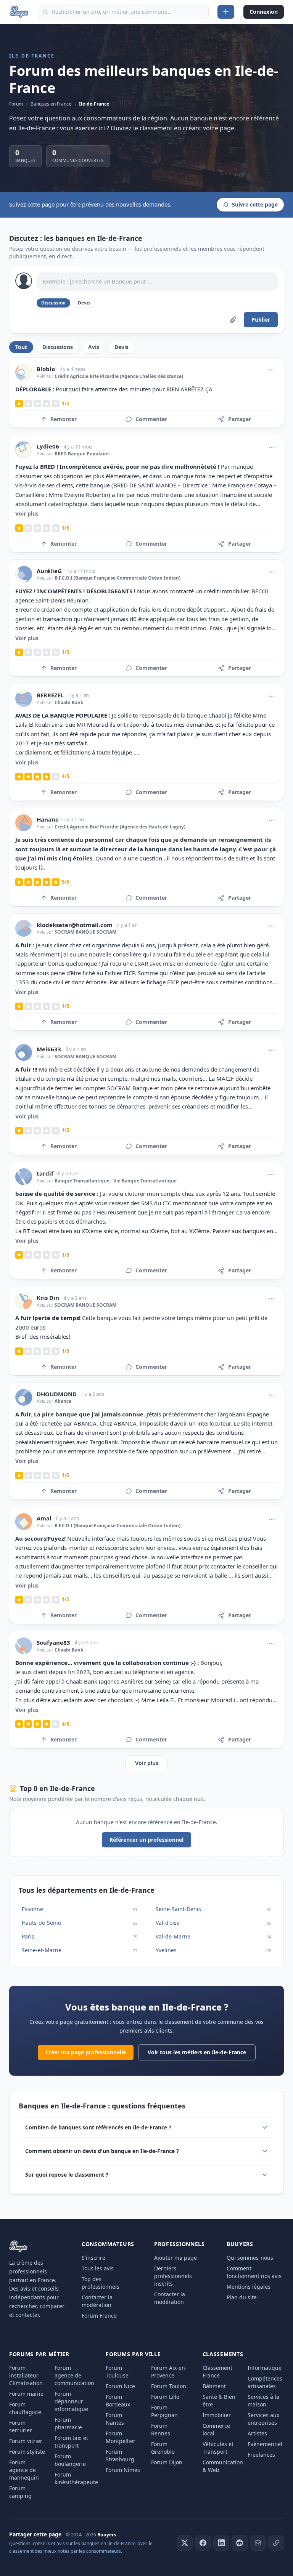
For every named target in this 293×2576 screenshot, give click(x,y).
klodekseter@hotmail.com (75, 925)
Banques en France (51, 104)
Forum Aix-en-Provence (169, 2372)
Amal (44, 1518)
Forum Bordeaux (118, 2401)
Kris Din (48, 1298)
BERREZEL (50, 695)
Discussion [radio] (53, 303)
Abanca (63, 1401)
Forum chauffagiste (25, 2408)
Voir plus (27, 513)
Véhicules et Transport (218, 2448)
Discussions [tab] (58, 347)
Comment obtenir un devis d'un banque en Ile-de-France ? (102, 2151)
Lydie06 (48, 446)
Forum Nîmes (123, 2470)
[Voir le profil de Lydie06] (24, 450)
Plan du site (242, 2297)
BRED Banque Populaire (82, 454)
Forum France (99, 2316)
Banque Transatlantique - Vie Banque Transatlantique (116, 1181)
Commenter (151, 419)
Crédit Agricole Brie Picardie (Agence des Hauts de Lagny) (120, 827)
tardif (45, 1173)
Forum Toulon (169, 2386)
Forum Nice (120, 2386)
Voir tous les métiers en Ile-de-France (197, 2052)
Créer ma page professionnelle (86, 2052)
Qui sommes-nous (250, 2258)
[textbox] (157, 282)
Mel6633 (49, 1049)
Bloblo (46, 369)
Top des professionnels (101, 2283)
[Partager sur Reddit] (240, 2543)
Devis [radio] (84, 303)
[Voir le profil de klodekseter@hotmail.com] (24, 928)
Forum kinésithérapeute (76, 2478)
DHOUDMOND (57, 1394)
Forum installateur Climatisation (26, 2375)
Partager (240, 419)
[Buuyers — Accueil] (19, 12)
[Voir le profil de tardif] (24, 1177)
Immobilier (217, 2415)
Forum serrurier (21, 2426)
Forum (16, 104)
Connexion (264, 12)
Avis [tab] (94, 347)
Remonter (64, 419)
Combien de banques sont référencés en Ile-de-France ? (98, 2127)
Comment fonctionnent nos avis (254, 2272)
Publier (261, 320)
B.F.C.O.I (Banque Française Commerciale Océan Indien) (118, 578)
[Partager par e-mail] (258, 2543)
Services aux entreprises (263, 2419)
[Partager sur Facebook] (203, 2543)
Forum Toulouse (117, 2372)
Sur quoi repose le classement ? (67, 2175)
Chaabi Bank (69, 702)
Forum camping (20, 2492)
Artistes (257, 2433)
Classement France (217, 2372)
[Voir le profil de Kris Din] (24, 1301)
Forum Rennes (161, 2429)
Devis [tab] (122, 347)
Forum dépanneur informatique (71, 2401)
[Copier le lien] (276, 2543)
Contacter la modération (97, 2301)
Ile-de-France (94, 104)
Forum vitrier (26, 2441)
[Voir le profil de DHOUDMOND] (24, 1397)
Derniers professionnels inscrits (173, 2276)
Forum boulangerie (70, 2460)
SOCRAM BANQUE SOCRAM (85, 932)
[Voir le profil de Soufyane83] (24, 1646)
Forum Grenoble (163, 2448)
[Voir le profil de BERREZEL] (24, 698)
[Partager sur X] (185, 2543)
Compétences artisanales (265, 2382)
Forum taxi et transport (71, 2442)
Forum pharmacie (68, 2423)
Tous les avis (98, 2268)
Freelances (261, 2455)
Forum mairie (26, 2394)
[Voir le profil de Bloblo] (24, 372)
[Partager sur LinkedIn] (221, 2543)
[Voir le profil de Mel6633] (24, 1053)
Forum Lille (165, 2397)
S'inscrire (93, 2258)
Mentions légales (249, 2287)
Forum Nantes (115, 2419)
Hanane (48, 819)
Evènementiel (265, 2444)
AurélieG (49, 571)
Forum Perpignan (164, 2411)
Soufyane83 (53, 1643)
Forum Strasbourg (120, 2455)
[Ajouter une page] (226, 12)
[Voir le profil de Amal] (24, 1522)
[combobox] (123, 12)
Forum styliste (27, 2452)
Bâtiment (214, 2386)
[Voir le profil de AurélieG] (24, 574)
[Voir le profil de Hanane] (24, 823)
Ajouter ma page (175, 2258)
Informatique (265, 2368)
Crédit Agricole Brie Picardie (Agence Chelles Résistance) (119, 376)
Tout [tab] (21, 347)
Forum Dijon (167, 2462)
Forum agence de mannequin (24, 2470)
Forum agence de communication (74, 2375)
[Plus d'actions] (272, 370)
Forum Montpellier (121, 2437)
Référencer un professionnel (146, 1840)
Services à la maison (263, 2401)
